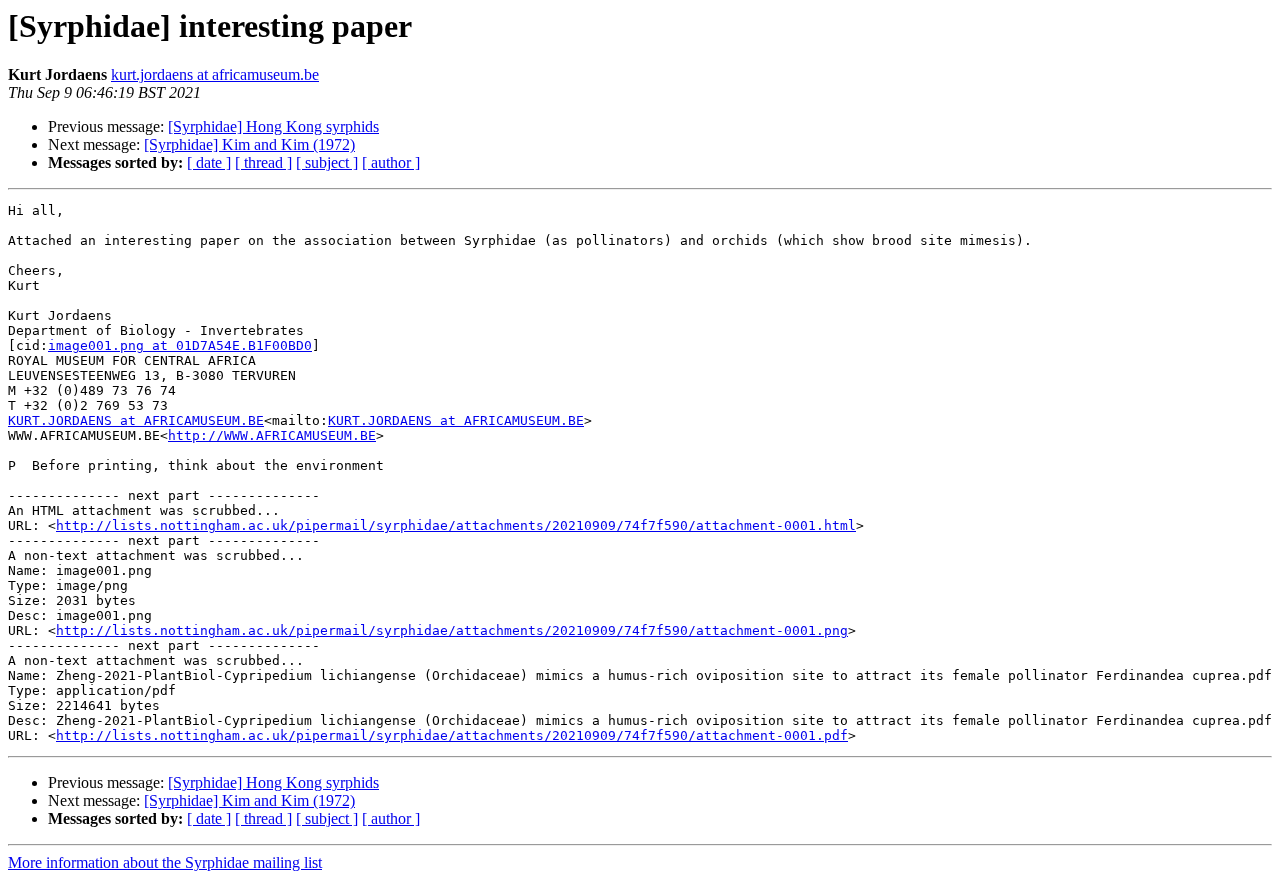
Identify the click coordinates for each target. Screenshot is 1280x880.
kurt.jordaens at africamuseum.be (215, 74)
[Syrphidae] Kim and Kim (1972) (249, 144)
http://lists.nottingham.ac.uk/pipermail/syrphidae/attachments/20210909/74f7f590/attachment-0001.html (456, 525)
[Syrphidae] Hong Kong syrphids (273, 126)
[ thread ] (263, 162)
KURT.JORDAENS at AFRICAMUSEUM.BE (136, 420)
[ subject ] (327, 162)
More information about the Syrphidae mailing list (165, 862)
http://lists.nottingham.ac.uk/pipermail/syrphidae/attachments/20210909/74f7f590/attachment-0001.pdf (452, 735)
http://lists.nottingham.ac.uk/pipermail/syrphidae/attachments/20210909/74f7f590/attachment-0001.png (452, 630)
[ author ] (391, 162)
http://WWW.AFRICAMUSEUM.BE (272, 435)
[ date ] (209, 162)
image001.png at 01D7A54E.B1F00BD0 (180, 345)
